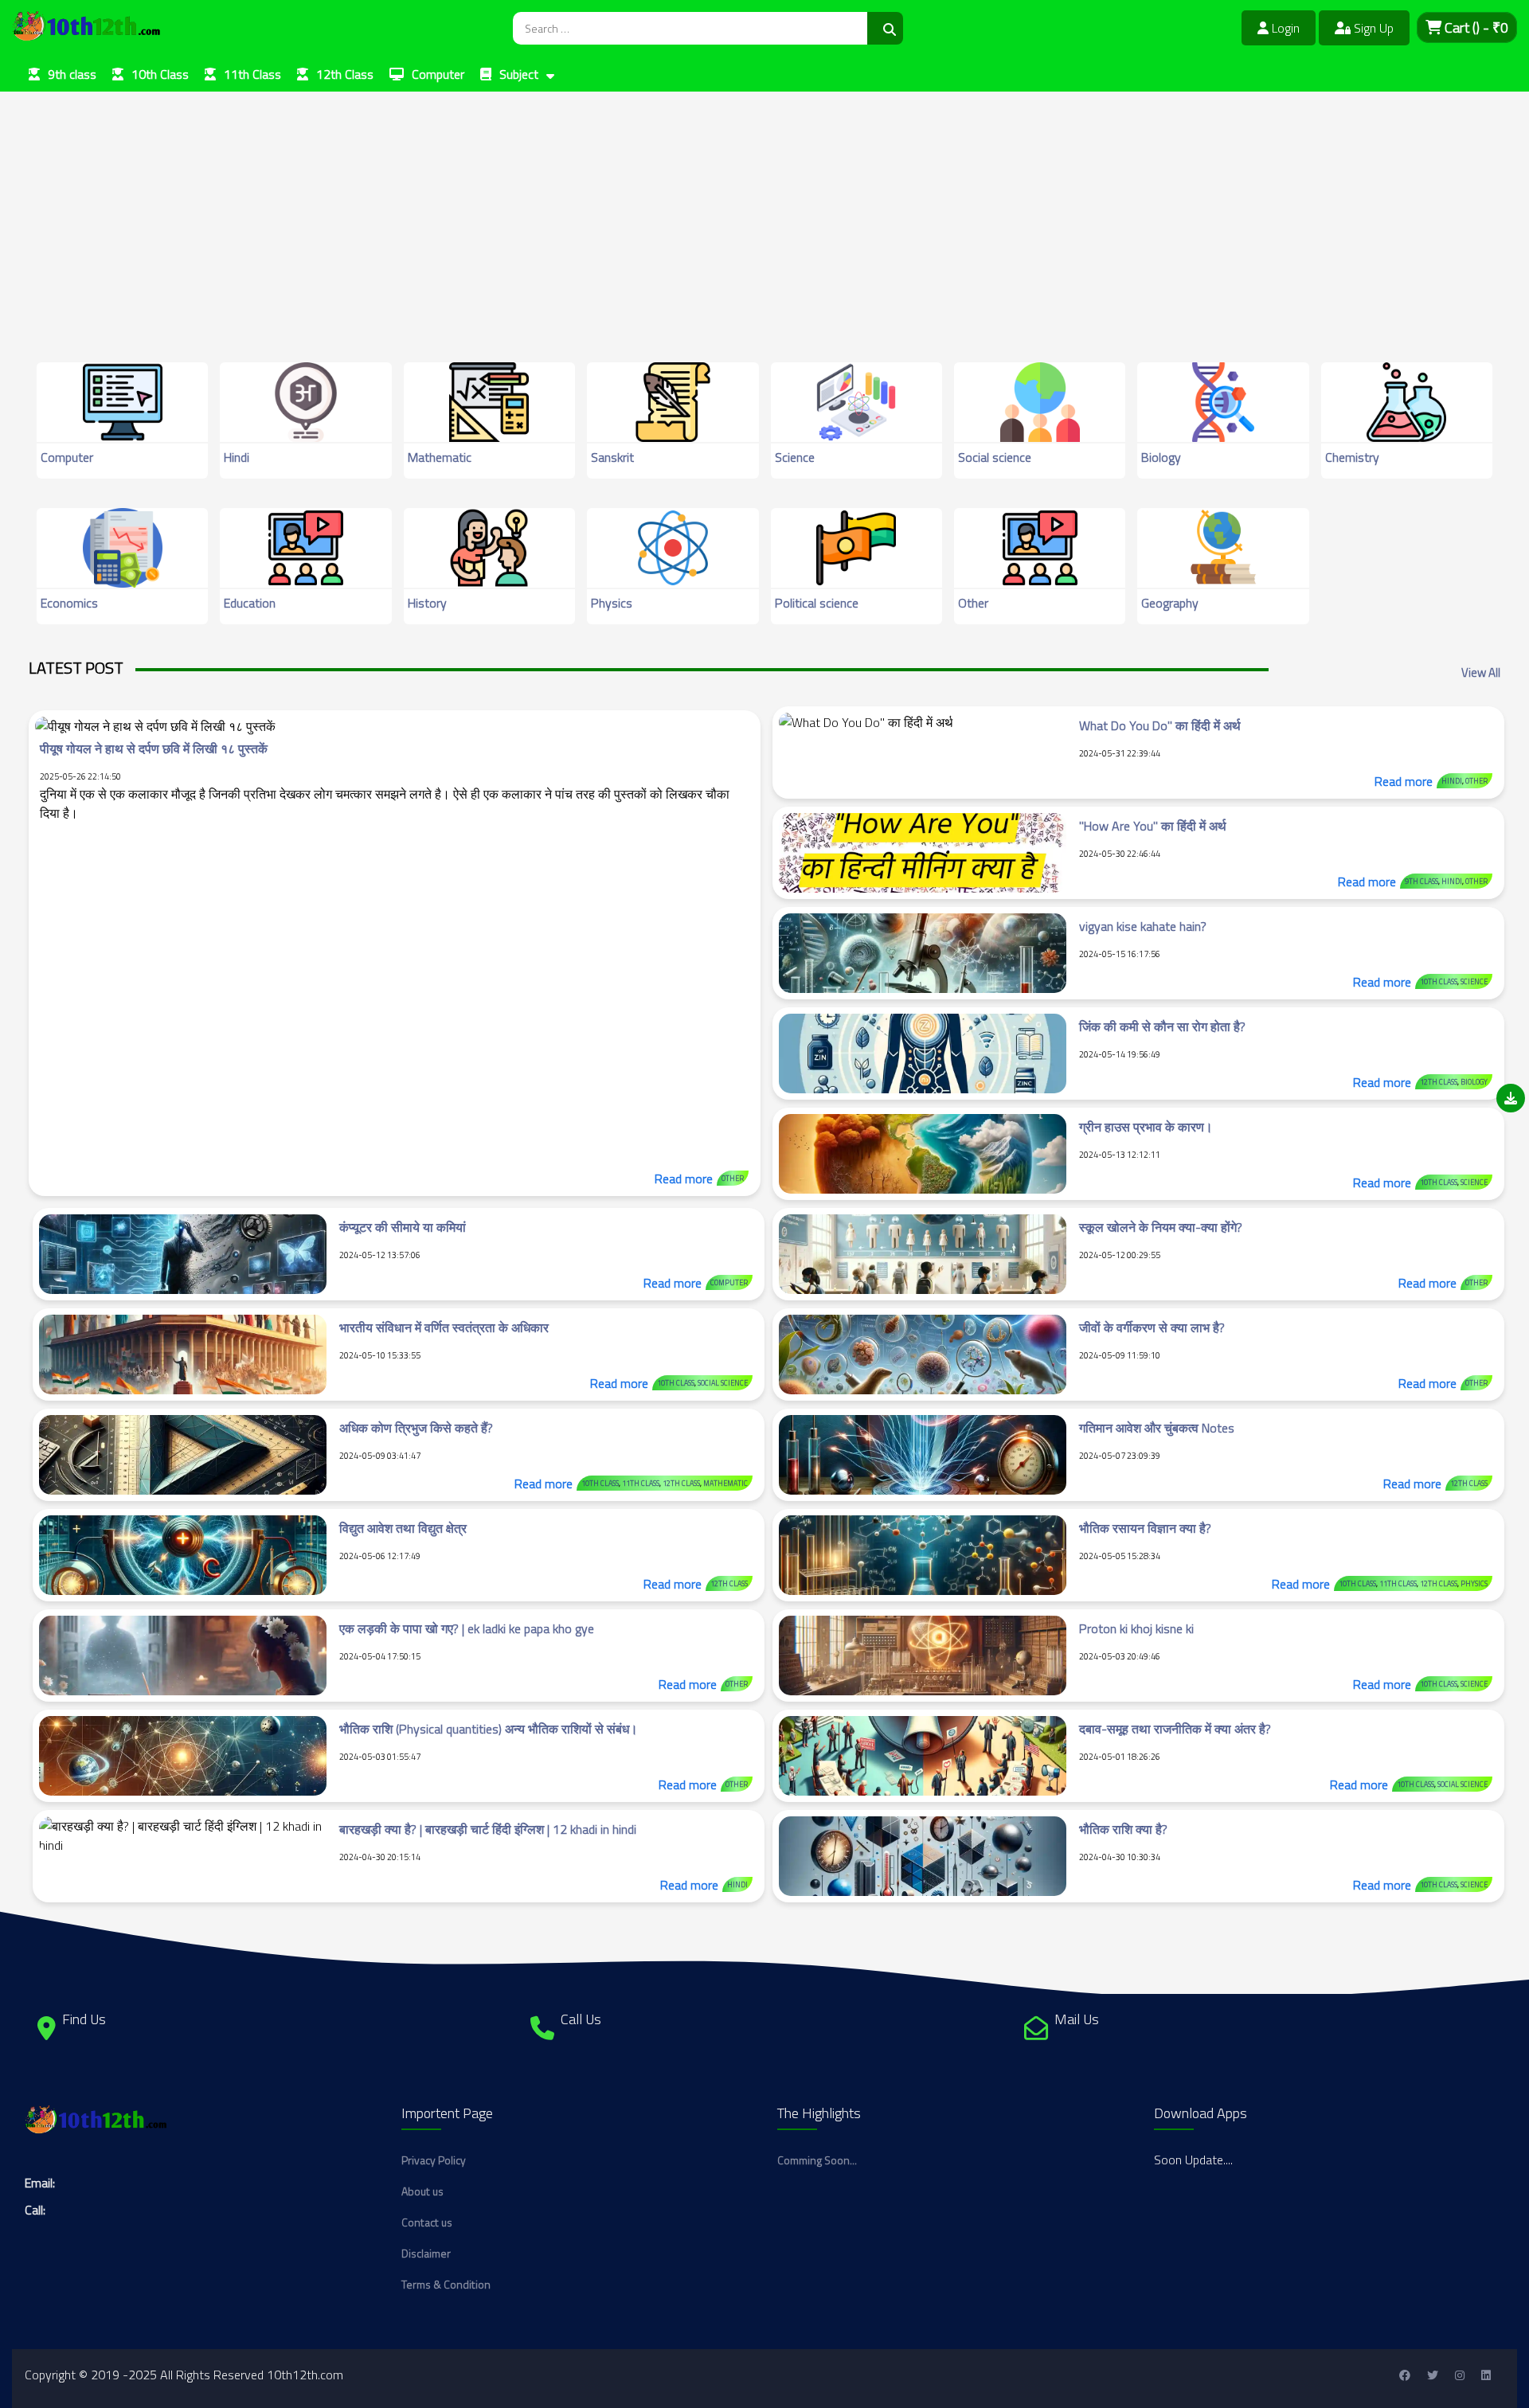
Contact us (427, 2222)
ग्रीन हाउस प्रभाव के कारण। (1146, 1127)
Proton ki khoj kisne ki (1136, 1628)
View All (1481, 672)
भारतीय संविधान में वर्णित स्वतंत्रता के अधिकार (444, 1327)
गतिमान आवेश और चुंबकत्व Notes (1157, 1428)
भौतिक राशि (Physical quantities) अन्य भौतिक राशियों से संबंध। (489, 1729)
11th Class (252, 74)
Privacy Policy (434, 2160)
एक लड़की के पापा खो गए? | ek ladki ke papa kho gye (467, 1628)
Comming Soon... (817, 2160)
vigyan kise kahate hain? (1143, 926)
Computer (438, 74)
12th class (1439, 1082)
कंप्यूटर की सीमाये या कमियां (403, 1227)
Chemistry (1352, 457)
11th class (641, 1483)
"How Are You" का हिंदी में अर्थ (1153, 826)
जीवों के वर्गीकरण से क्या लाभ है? (1152, 1327)
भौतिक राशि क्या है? (1123, 1829)
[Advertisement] (478, 203)
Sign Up (1372, 28)
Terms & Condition (446, 2284)
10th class (1439, 981)
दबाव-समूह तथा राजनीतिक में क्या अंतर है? (1175, 1729)
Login (1284, 28)
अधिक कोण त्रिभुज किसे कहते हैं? (416, 1428)
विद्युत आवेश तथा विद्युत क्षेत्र (403, 1528)
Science (795, 457)
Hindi (237, 457)
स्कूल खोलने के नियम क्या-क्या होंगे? (1161, 1227)
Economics (69, 603)
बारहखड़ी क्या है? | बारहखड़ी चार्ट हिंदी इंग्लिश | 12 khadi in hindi (488, 1829)
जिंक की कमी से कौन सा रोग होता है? (1162, 1026)
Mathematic (440, 457)
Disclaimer (426, 2253)
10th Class (160, 74)
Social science (995, 457)
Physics (612, 603)
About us (422, 2191)
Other (973, 603)
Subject (519, 74)
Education (250, 603)
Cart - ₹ (1475, 27)
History (427, 603)
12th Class (345, 74)
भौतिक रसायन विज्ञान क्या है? (1145, 1528)
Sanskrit (612, 457)
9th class (72, 74)
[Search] (885, 28)
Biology (1161, 457)
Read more (684, 1179)
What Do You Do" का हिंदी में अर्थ (1160, 725)
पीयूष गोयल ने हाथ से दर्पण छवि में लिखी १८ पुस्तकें (154, 749)
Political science (817, 603)
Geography (1170, 603)
